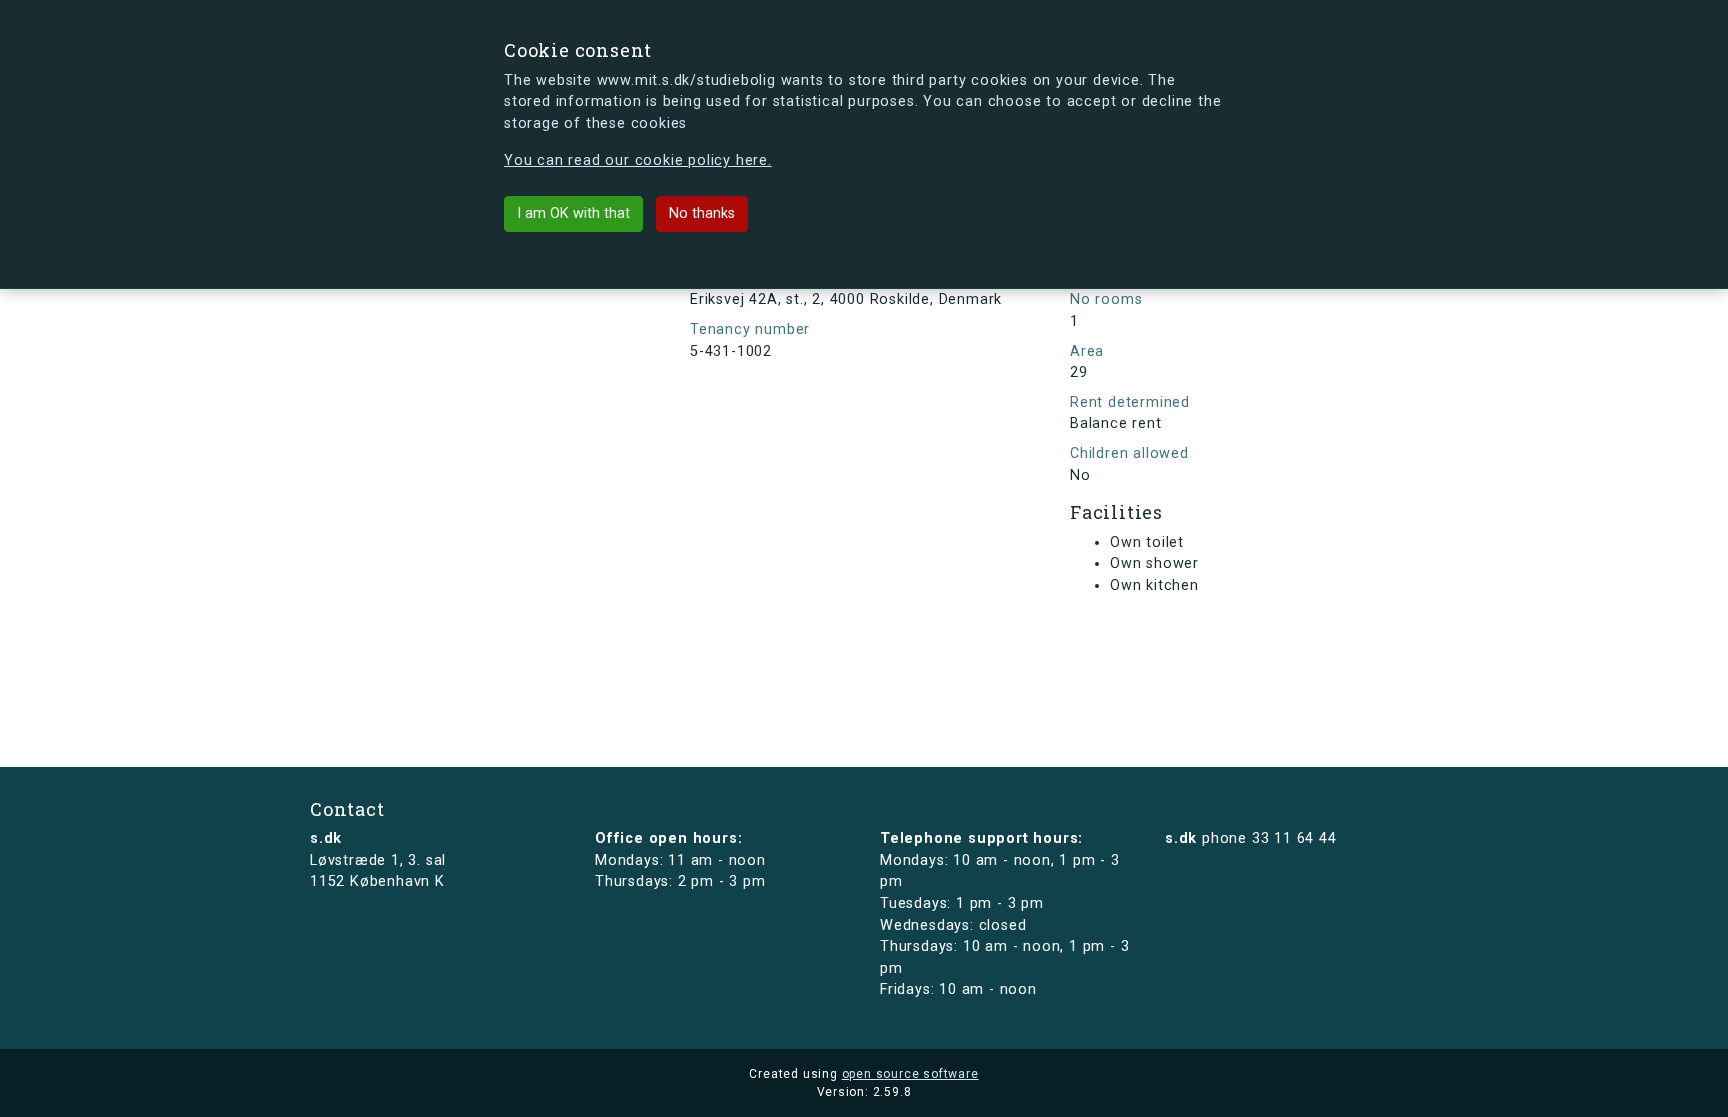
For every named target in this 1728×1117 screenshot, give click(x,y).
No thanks (702, 213)
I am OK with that (573, 213)
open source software (910, 1074)
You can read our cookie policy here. (638, 160)
